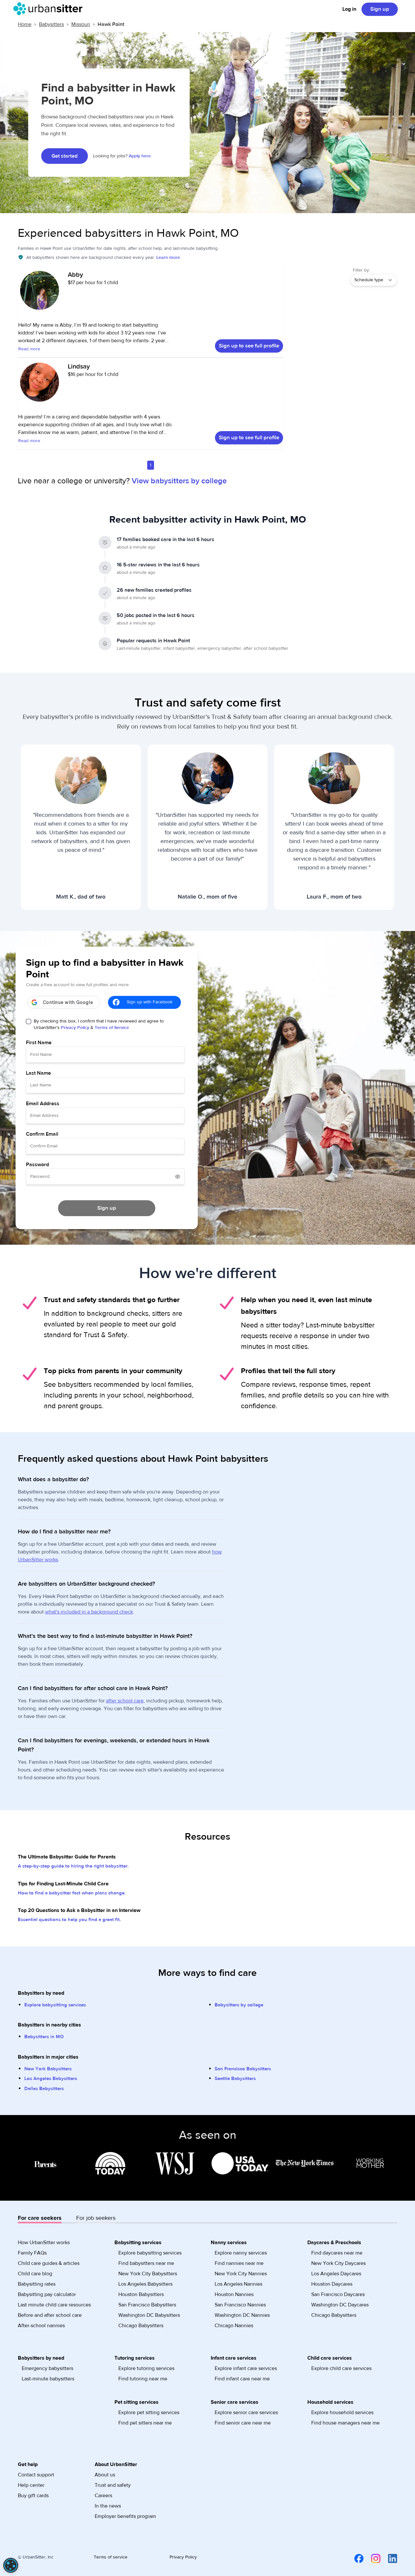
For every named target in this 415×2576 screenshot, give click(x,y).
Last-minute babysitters (48, 2379)
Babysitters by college (239, 2005)
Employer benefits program (125, 2516)
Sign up (380, 9)
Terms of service (111, 2557)
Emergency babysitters (47, 2368)
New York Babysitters (48, 2069)
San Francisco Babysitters (243, 2069)
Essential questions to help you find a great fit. (69, 1920)
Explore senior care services (246, 2413)
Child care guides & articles (49, 2263)
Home (25, 24)
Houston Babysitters (141, 2294)
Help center (31, 2485)
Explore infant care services (246, 2368)
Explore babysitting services (55, 2005)
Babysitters (51, 24)
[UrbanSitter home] (50, 9)
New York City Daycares (338, 2263)
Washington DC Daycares (340, 2305)
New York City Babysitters (148, 2274)
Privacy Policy (75, 1028)
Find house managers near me (345, 2423)
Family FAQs (32, 2253)
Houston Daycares (332, 2284)
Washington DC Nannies (242, 2315)
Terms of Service (112, 1028)
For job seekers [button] (96, 2218)
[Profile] (40, 294)
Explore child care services (341, 2368)
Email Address (43, 1104)
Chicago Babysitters (141, 2326)
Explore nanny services (241, 2253)
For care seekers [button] (40, 2218)
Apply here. (140, 156)
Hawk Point (111, 24)
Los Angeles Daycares (336, 2274)
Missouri (81, 24)
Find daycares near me (337, 2253)
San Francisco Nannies (240, 2305)
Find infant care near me (242, 2379)
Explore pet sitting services (149, 2413)
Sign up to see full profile (249, 346)
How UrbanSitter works (44, 2243)
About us (105, 2475)
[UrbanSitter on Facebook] (355, 2558)
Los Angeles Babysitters (51, 2079)
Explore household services (342, 2413)
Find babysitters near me (146, 2263)
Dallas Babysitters (44, 2089)
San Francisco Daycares (338, 2294)
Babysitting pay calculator (47, 2294)
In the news (108, 2506)
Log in (349, 9)
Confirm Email (42, 1134)
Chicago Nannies (234, 2326)
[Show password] (178, 1177)
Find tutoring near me (143, 2379)
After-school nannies (41, 2326)
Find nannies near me (239, 2263)
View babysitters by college (179, 481)
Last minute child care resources (54, 2305)
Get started (65, 156)
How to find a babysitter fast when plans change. (72, 1893)
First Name (39, 1043)
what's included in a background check (89, 1612)
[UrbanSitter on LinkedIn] (389, 2558)
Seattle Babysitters (235, 2079)
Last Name (38, 1073)
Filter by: (361, 270)
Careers (103, 2496)
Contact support (36, 2475)
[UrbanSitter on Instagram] (372, 2558)
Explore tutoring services (146, 2368)
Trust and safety (113, 2485)
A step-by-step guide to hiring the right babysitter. (73, 1866)
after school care (125, 1701)
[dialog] (11, 2565)
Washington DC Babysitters (149, 2315)
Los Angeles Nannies (238, 2284)
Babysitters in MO (44, 2037)
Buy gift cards (33, 2496)
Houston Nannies (234, 2294)
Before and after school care (50, 2315)
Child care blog (35, 2274)
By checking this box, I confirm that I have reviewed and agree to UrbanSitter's (99, 1024)
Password (37, 1165)
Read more (29, 349)
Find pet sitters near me (145, 2423)
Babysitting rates (37, 2284)
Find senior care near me (243, 2423)
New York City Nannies (241, 2274)
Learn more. (169, 258)
